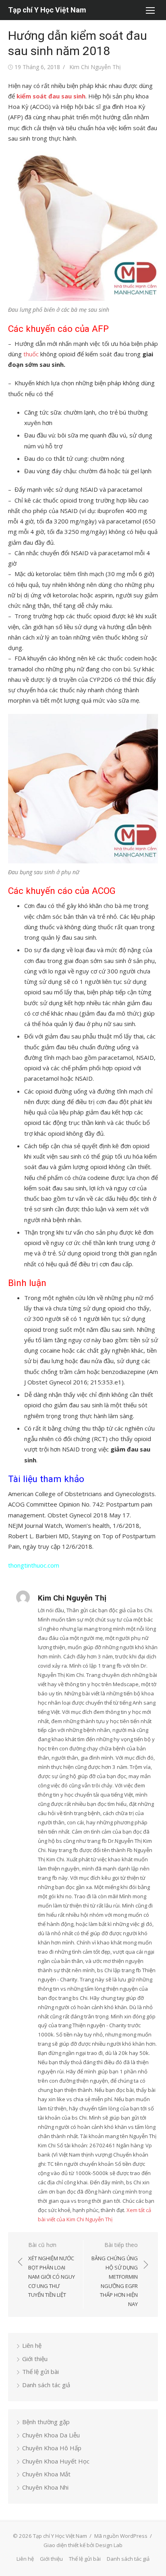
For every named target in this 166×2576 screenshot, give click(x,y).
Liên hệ (32, 2345)
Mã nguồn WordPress (121, 2536)
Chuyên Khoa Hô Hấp (52, 2448)
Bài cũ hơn (52, 2270)
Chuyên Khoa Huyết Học (56, 2461)
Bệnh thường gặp (46, 2422)
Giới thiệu (35, 2359)
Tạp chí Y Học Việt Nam (47, 10)
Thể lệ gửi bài (40, 2372)
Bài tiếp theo (115, 2274)
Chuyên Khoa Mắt (46, 2474)
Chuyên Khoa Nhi (45, 2487)
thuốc (31, 354)
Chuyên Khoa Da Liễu (51, 2435)
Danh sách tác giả (46, 2385)
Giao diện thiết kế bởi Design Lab (83, 2545)
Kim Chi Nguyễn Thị (95, 67)
